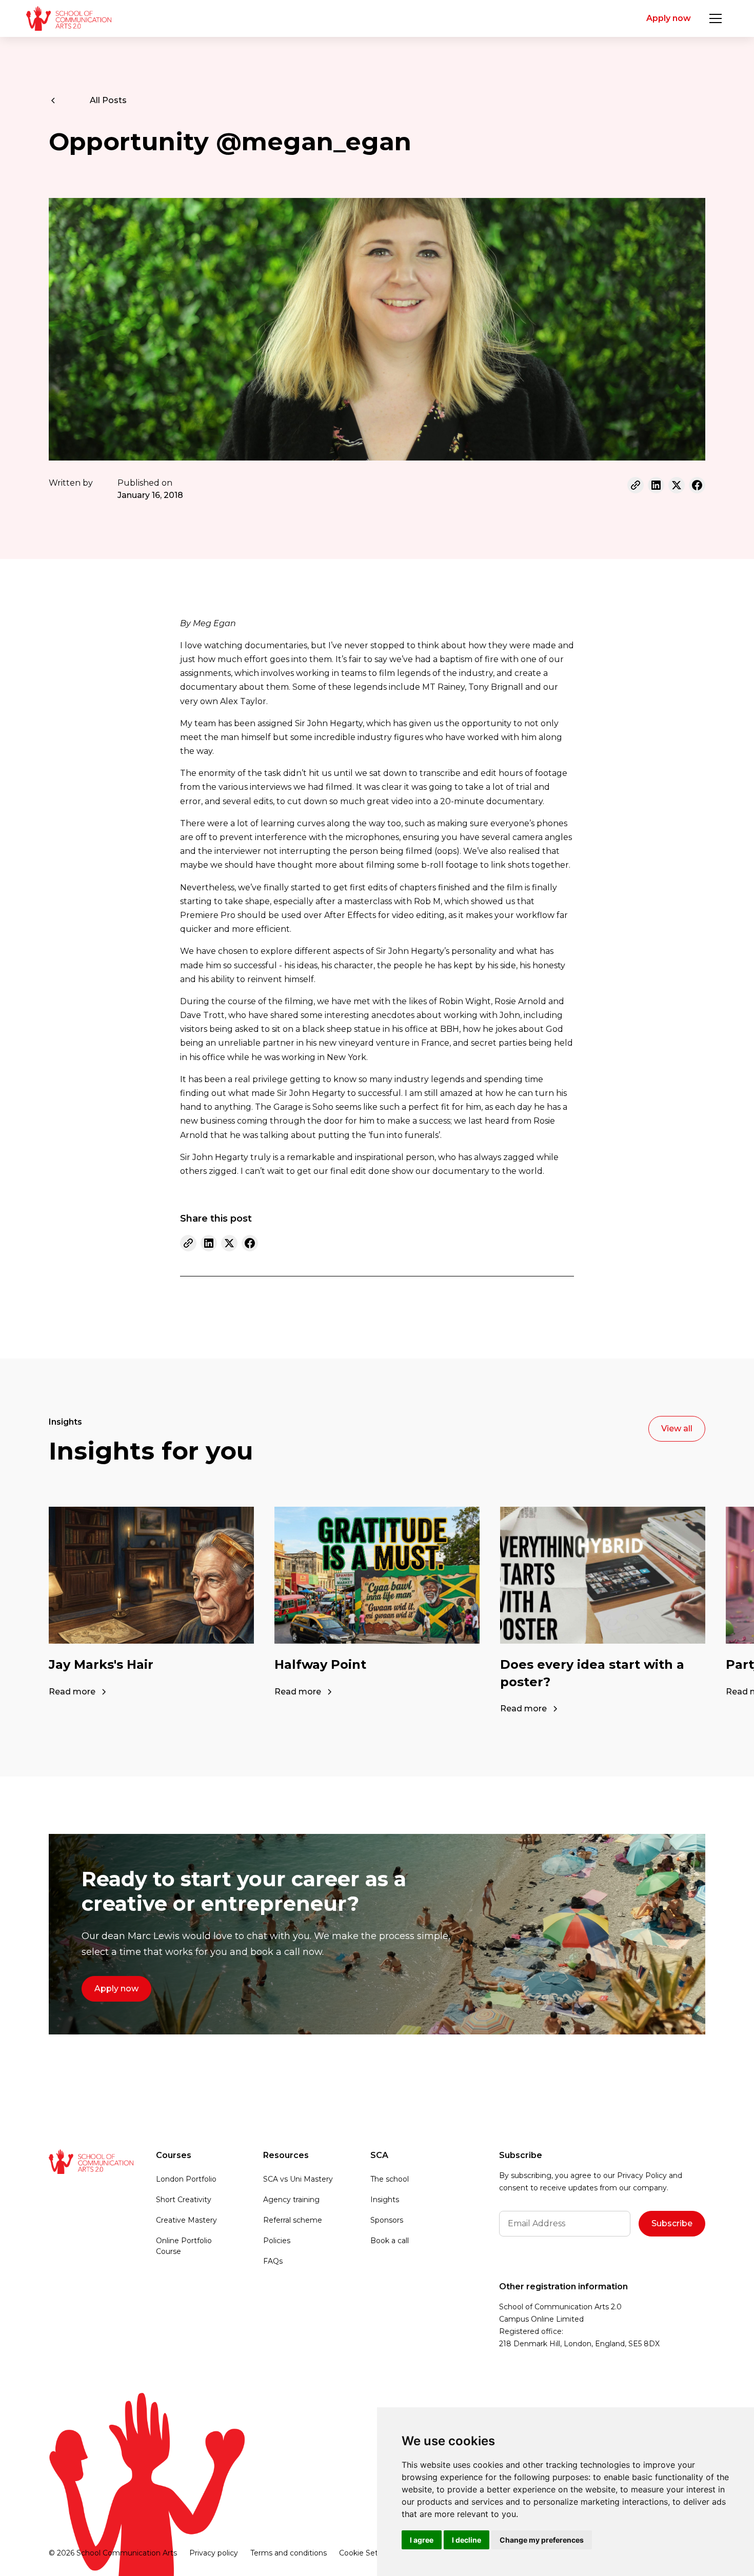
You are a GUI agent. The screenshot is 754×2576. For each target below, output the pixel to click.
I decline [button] (467, 2540)
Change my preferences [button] (542, 2540)
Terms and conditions (289, 2553)
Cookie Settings (368, 2553)
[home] (68, 18)
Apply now (669, 18)
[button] (716, 18)
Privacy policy (214, 2553)
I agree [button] (422, 2540)
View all (677, 1429)
